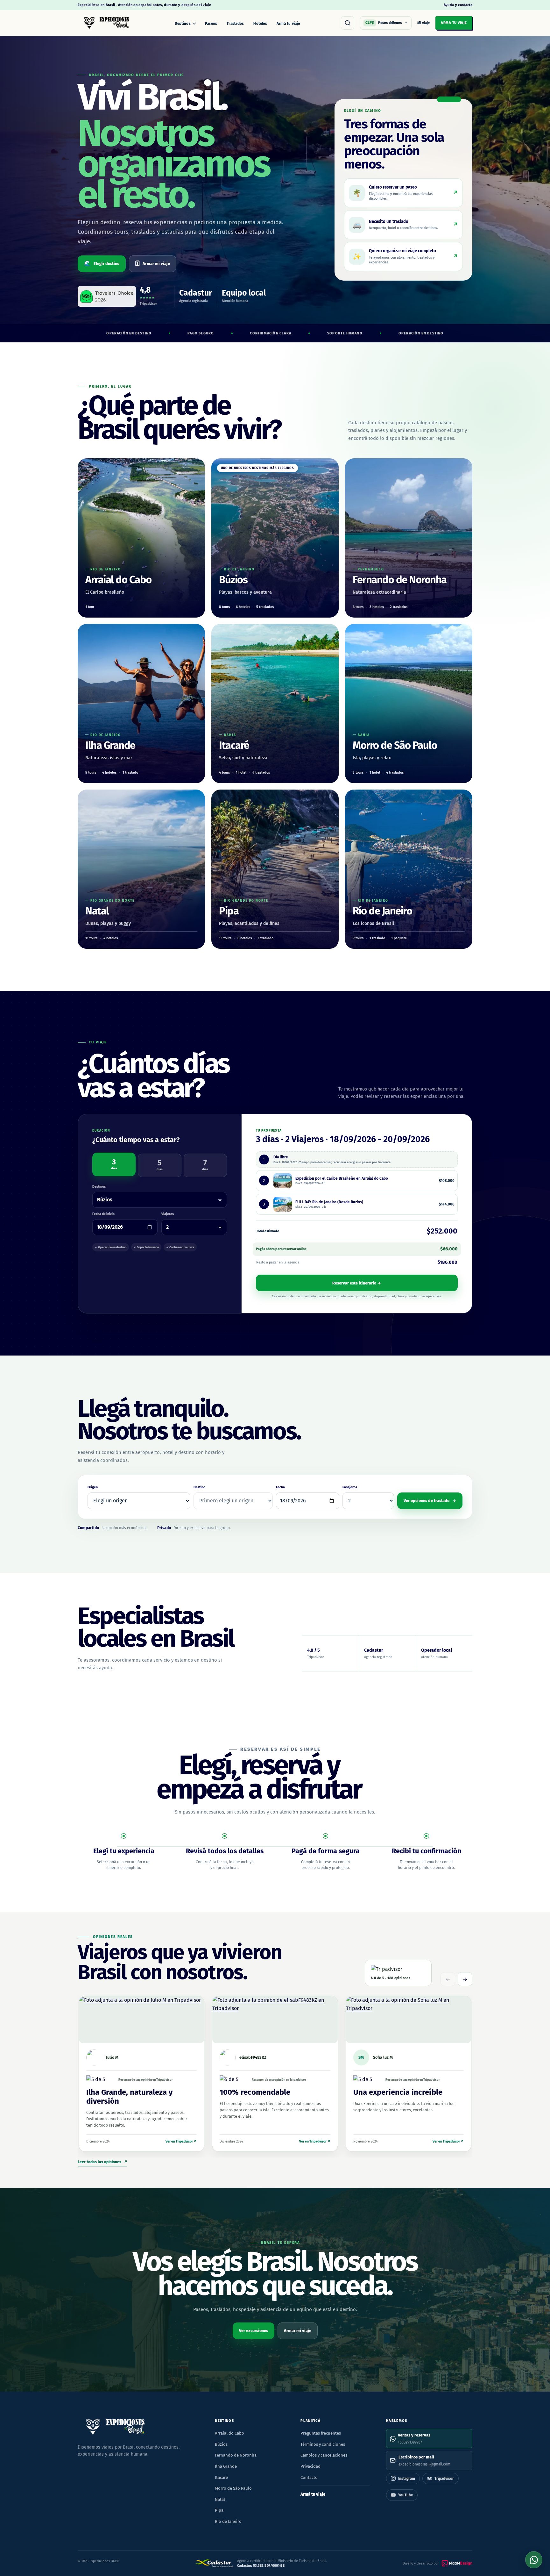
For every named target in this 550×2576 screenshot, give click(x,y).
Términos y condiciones (323, 2444)
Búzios (221, 2444)
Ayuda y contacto (458, 5)
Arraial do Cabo (229, 2433)
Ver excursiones (254, 2331)
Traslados (235, 24)
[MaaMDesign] (457, 2563)
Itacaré (221, 2477)
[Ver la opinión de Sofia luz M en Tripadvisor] (409, 2020)
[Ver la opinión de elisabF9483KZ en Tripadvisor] (275, 2020)
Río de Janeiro (228, 2521)
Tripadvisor (444, 2479)
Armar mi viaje (153, 263)
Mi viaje (423, 23)
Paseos (211, 24)
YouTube (405, 2495)
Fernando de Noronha (236, 2455)
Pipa (219, 2510)
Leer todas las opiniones (102, 2162)
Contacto (309, 2477)
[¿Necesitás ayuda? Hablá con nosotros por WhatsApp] (534, 2560)
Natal (220, 2499)
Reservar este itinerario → (357, 1283)
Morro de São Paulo (233, 2488)
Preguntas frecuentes (321, 2433)
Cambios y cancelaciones (324, 2455)
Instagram (407, 2479)
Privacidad (310, 2466)
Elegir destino (102, 263)
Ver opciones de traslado (430, 1501)
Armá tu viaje (288, 24)
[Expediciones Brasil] (106, 23)
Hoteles (260, 24)
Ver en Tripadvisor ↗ (181, 2141)
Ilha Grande (226, 2466)
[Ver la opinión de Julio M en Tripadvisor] (141, 2020)
